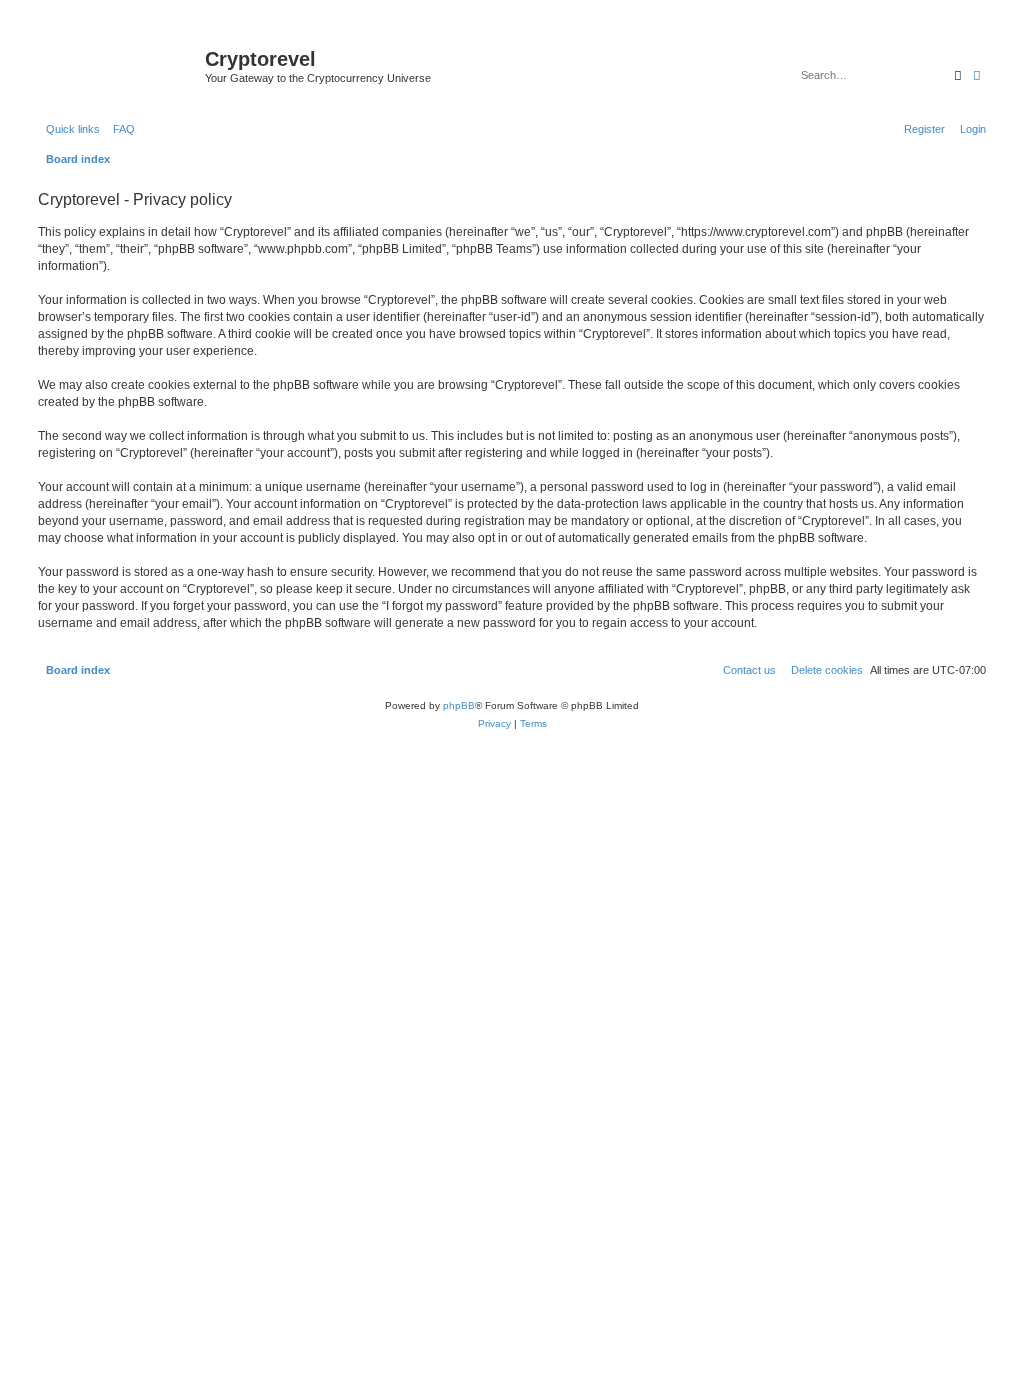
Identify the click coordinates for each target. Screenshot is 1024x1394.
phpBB (459, 705)
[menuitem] (120, 129)
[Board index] (119, 65)
